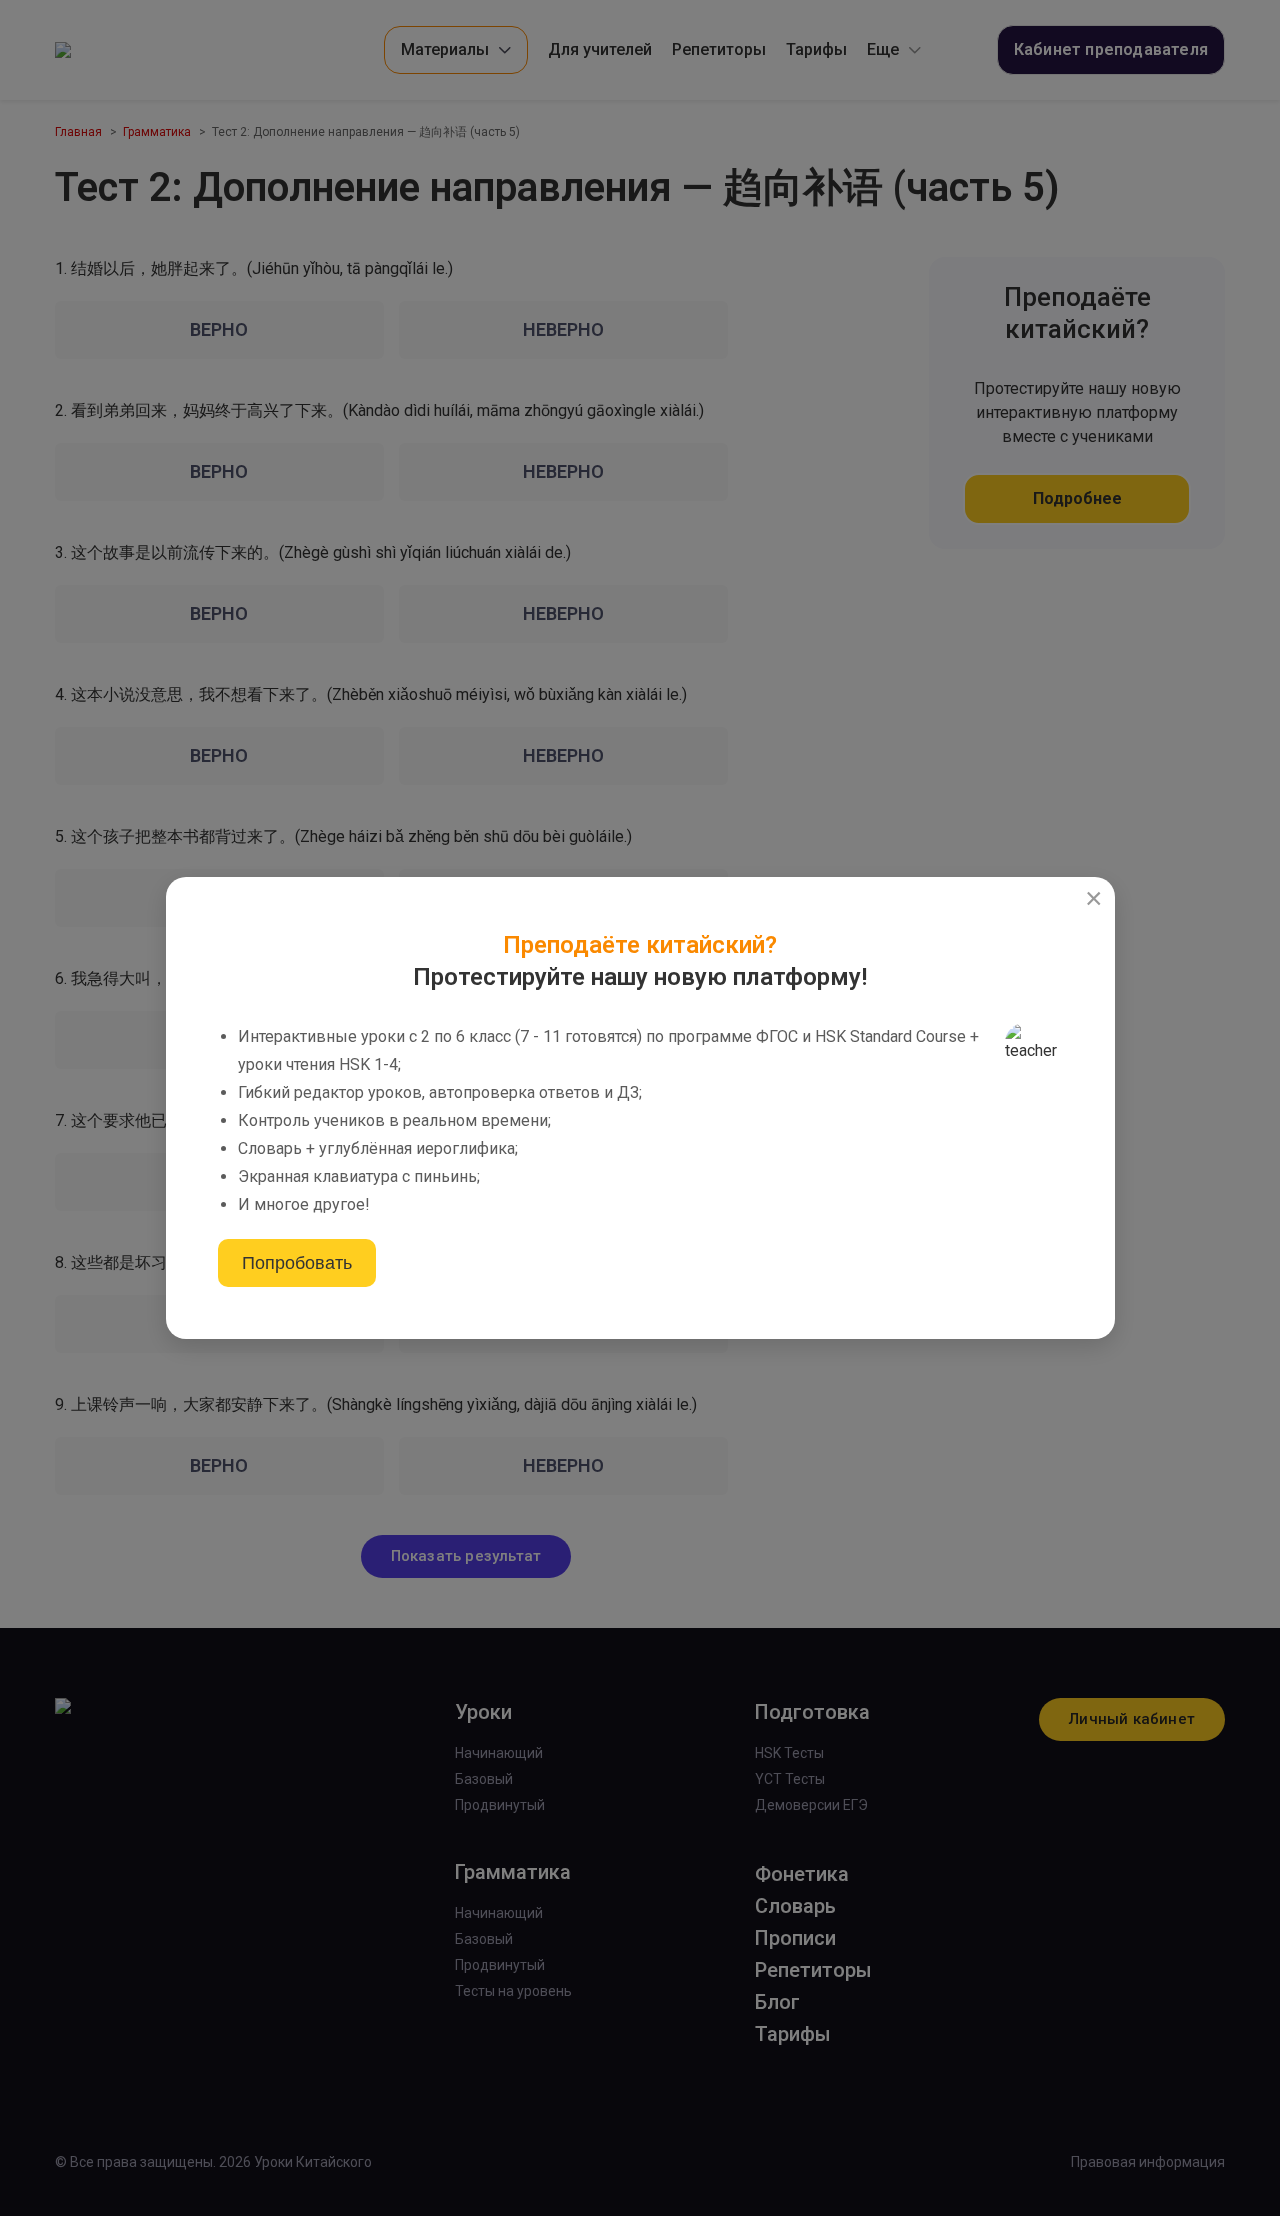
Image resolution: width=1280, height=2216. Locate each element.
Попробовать (297, 1263)
